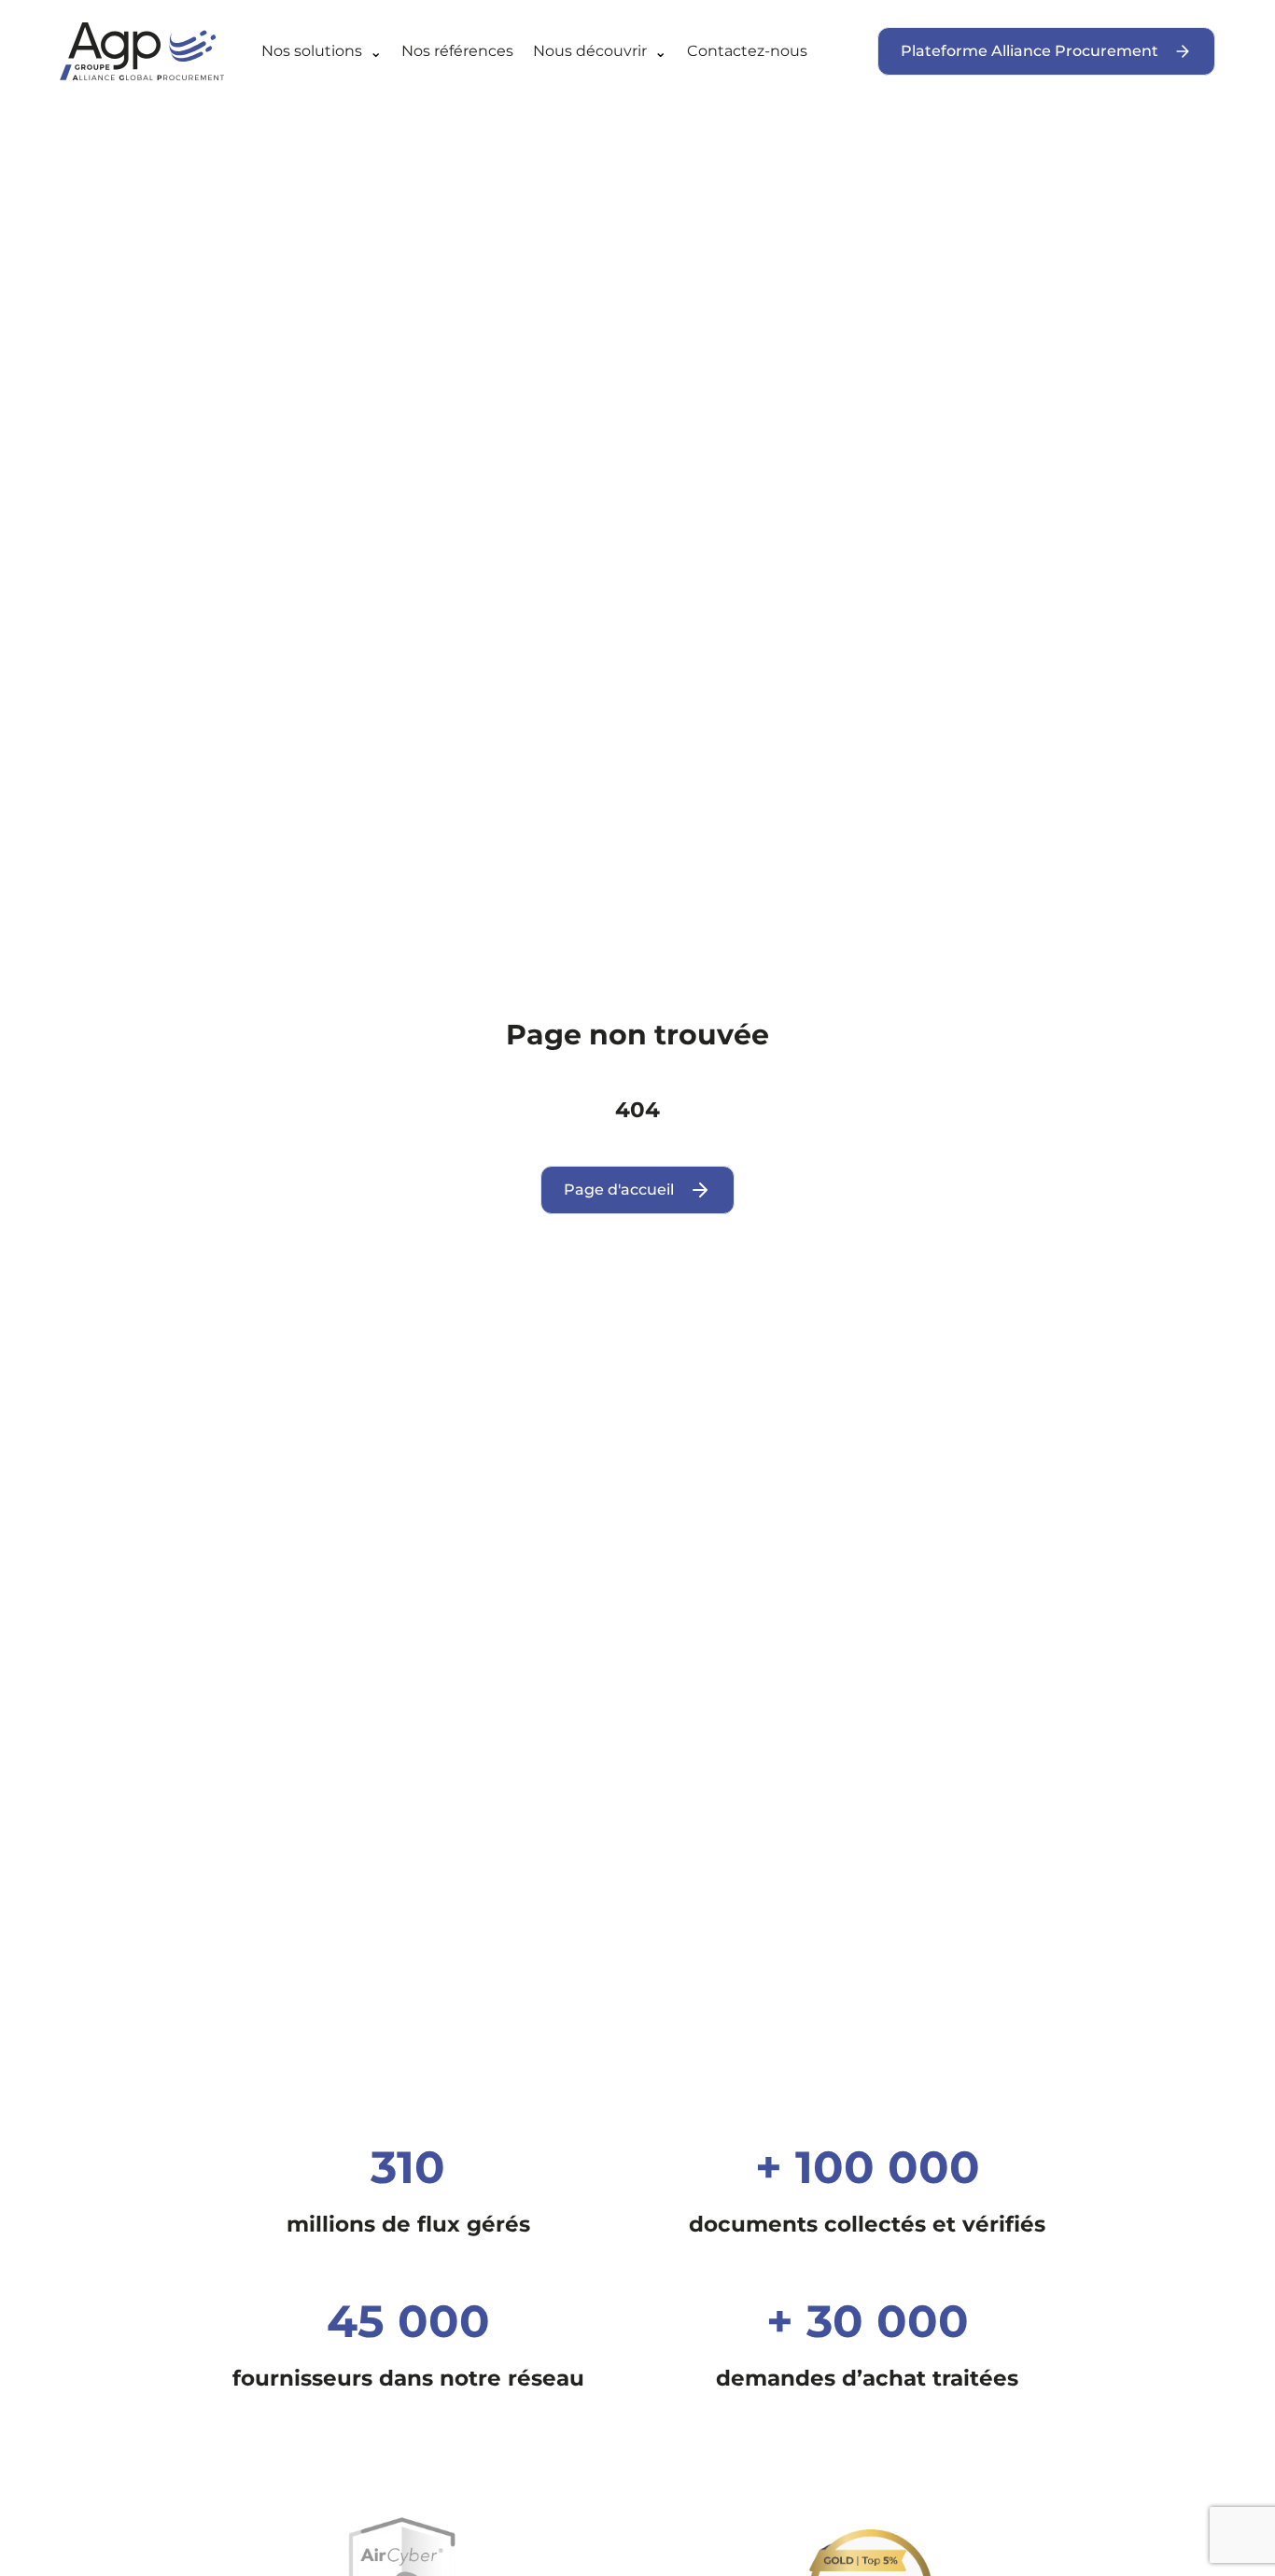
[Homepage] (157, 51)
